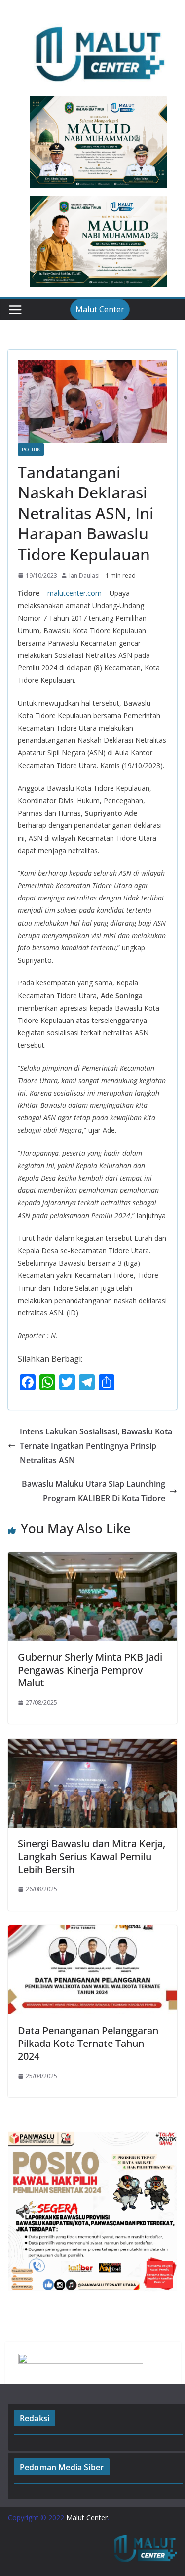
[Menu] (15, 310)
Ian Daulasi (84, 576)
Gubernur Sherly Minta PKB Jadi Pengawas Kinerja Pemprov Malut (90, 1670)
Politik (31, 450)
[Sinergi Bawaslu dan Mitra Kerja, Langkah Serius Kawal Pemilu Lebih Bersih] (92, 1746)
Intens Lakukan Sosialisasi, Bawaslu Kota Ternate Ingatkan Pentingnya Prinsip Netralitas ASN (96, 1446)
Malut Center (100, 309)
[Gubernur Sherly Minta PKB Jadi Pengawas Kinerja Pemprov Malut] (92, 1559)
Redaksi (35, 2418)
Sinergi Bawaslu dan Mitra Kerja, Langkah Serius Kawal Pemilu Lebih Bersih (92, 1857)
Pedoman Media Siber (62, 2467)
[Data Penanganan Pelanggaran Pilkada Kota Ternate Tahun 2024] (92, 1932)
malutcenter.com (74, 593)
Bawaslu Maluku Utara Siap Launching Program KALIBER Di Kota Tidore (93, 1491)
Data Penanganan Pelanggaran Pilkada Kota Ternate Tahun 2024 (88, 2043)
